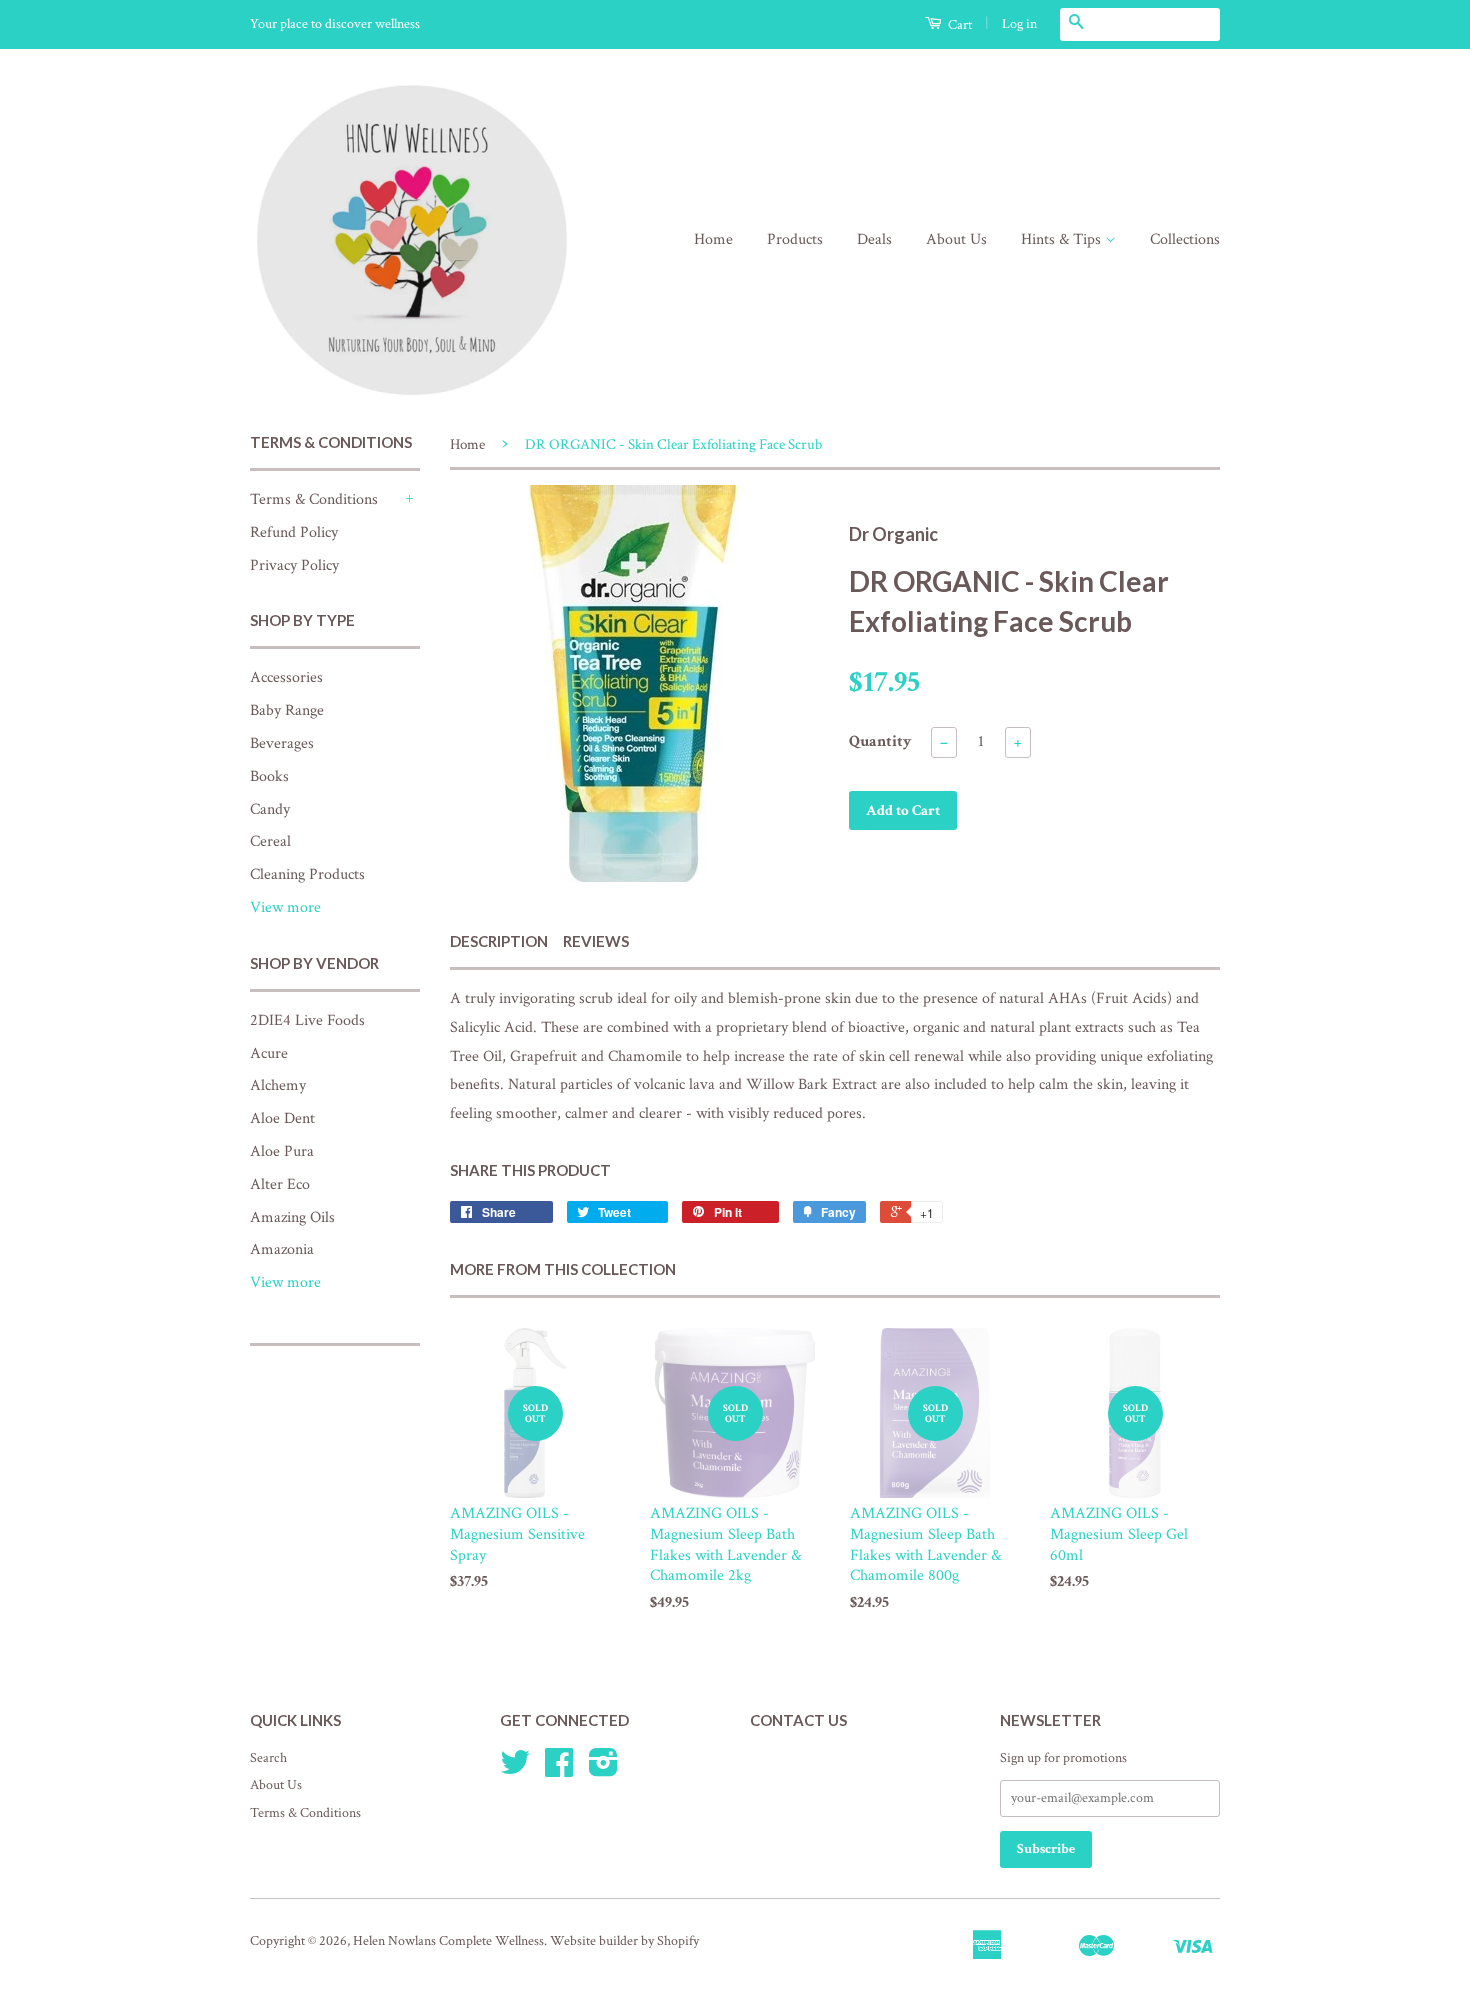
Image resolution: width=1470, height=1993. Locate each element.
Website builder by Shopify (624, 1941)
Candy (270, 809)
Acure (269, 1053)
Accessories (286, 677)
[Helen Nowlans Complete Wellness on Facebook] (559, 1770)
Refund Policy (294, 532)
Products (795, 239)
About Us (956, 239)
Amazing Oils (292, 1217)
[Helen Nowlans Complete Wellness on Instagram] (603, 1770)
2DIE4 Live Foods (307, 1020)
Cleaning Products (307, 874)
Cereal (270, 841)
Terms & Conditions (314, 499)
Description (499, 941)
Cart (958, 25)
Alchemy (278, 1085)
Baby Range (287, 710)
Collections (1185, 239)
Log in (1019, 24)
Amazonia (282, 1249)
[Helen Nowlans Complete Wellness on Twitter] (515, 1770)
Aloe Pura (282, 1151)
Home (713, 239)
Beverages (282, 743)
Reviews (596, 941)
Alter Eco (280, 1184)
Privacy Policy (294, 565)
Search (268, 1758)
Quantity (880, 741)
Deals (874, 239)
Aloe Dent (282, 1118)
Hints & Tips (1063, 239)
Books (269, 776)
